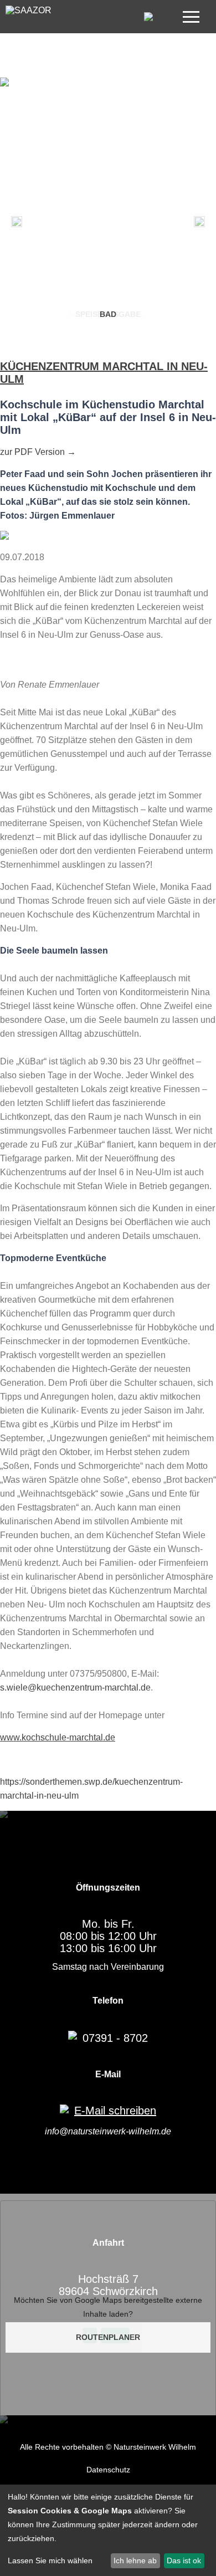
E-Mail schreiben (115, 2111)
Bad (108, 314)
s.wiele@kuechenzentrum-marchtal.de (75, 1688)
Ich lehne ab (135, 2560)
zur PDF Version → (38, 452)
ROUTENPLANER (108, 2337)
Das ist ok (184, 2560)
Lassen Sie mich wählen (50, 2560)
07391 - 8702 (115, 2038)
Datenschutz (108, 2470)
